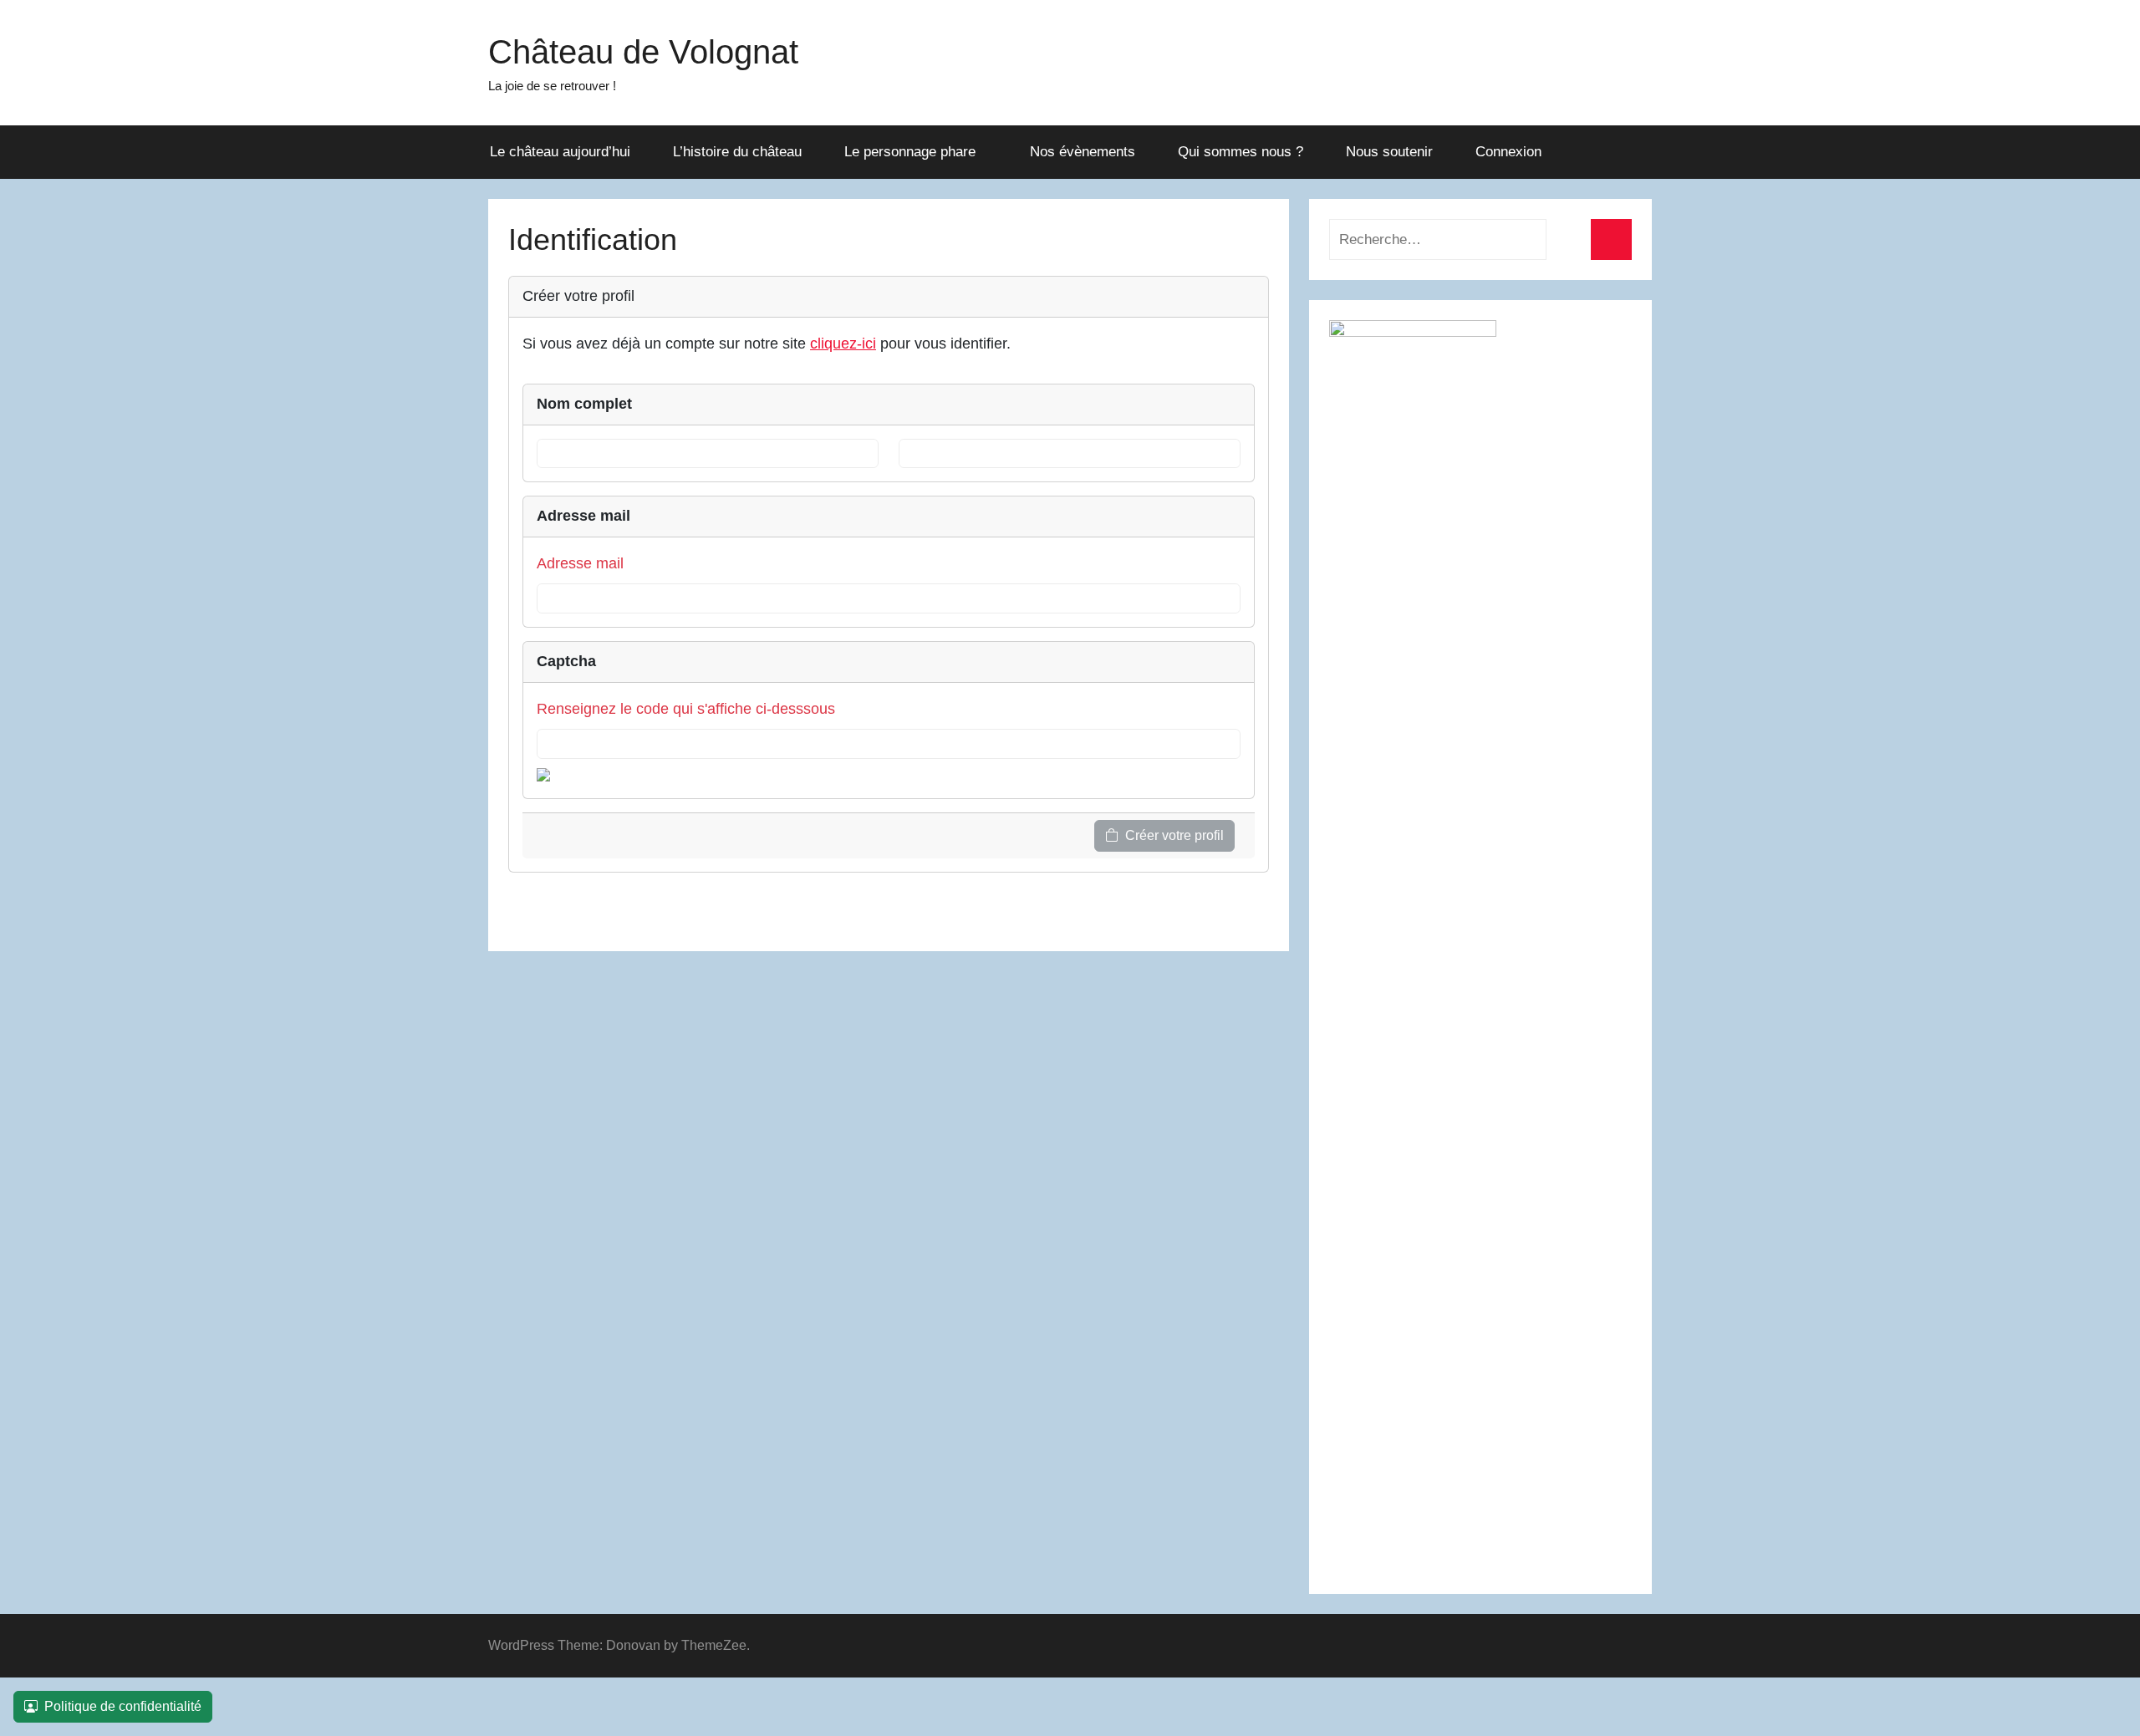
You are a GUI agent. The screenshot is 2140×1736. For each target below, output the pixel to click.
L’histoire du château (737, 152)
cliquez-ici (843, 344)
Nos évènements (1083, 152)
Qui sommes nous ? (1241, 152)
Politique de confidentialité (123, 1706)
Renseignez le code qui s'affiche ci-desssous (686, 709)
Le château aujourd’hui (560, 152)
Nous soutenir (1389, 152)
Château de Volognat (643, 52)
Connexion (1508, 152)
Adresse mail (580, 563)
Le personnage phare (910, 152)
